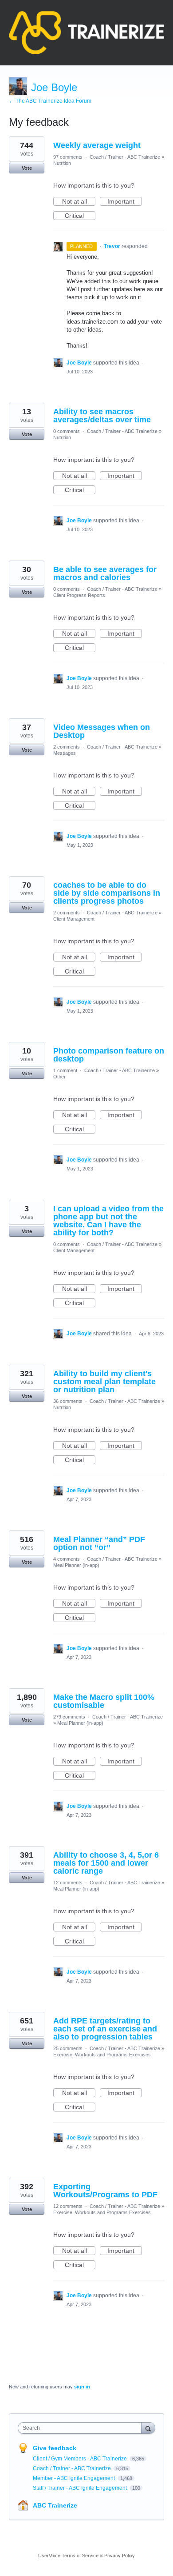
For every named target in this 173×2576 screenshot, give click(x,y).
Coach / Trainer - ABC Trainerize (125, 157)
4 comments (67, 1559)
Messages (65, 753)
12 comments (68, 1883)
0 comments (67, 431)
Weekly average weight (97, 145)
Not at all (79, 202)
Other (59, 1077)
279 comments (69, 1717)
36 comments (68, 1401)
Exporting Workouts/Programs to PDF (105, 2191)
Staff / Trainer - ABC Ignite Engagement (81, 2488)
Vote (27, 168)
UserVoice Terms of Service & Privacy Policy (86, 2556)
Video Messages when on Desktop (102, 731)
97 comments (68, 157)
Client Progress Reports (79, 595)
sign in (82, 2387)
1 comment (65, 1070)
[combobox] (82, 2428)
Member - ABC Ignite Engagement (75, 2478)
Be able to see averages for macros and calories (105, 573)
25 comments (68, 2048)
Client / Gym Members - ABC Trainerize (81, 2459)
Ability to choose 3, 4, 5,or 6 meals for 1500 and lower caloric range (106, 1863)
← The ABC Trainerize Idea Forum (50, 101)
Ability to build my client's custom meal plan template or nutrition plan (104, 1382)
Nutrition (62, 163)
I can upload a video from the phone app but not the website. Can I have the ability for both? (108, 1221)
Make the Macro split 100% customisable (104, 1701)
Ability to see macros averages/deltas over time (102, 416)
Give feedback (55, 2448)
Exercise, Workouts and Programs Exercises (102, 2055)
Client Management (74, 919)
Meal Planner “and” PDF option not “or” (99, 1543)
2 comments (67, 747)
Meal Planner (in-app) (76, 1565)
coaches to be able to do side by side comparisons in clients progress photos (107, 893)
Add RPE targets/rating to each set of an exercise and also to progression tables (105, 2029)
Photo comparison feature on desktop (109, 1055)
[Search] (148, 2428)
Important (125, 202)
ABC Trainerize (55, 2505)
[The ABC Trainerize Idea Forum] (86, 33)
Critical (80, 216)
